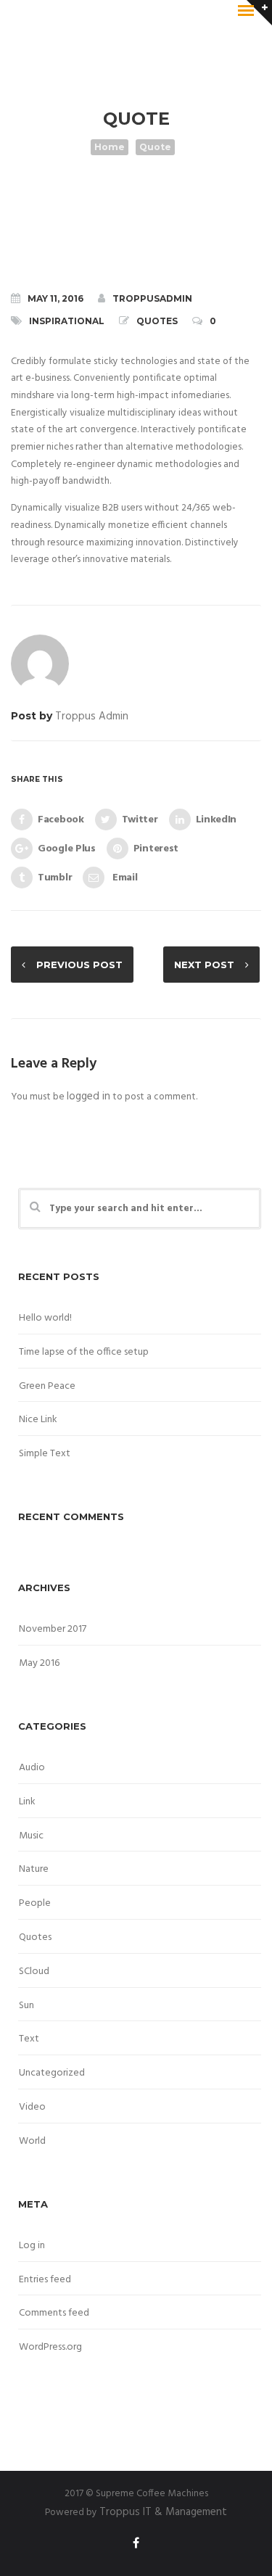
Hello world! (45, 1318)
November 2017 (53, 1629)
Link (27, 1802)
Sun (26, 2006)
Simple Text (45, 1454)
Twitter (140, 820)
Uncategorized (52, 2073)
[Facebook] (136, 2546)
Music (31, 1836)
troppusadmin (152, 298)
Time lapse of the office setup (84, 1352)
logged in (88, 1097)
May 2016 (39, 1663)
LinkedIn (217, 820)
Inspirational (67, 321)
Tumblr (55, 878)
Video (32, 2107)
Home (110, 147)
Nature (34, 1869)
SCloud (34, 1972)
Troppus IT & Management (163, 2512)
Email (123, 878)
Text (29, 2039)
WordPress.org (50, 2347)
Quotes (157, 321)
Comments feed (54, 2313)
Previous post (79, 965)
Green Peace (47, 1386)
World (32, 2141)
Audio (32, 1768)
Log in (32, 2246)
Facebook (61, 820)
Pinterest (156, 849)
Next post (204, 965)
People (35, 1903)
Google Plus (67, 849)
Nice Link (38, 1420)
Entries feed (45, 2280)
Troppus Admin (92, 717)
